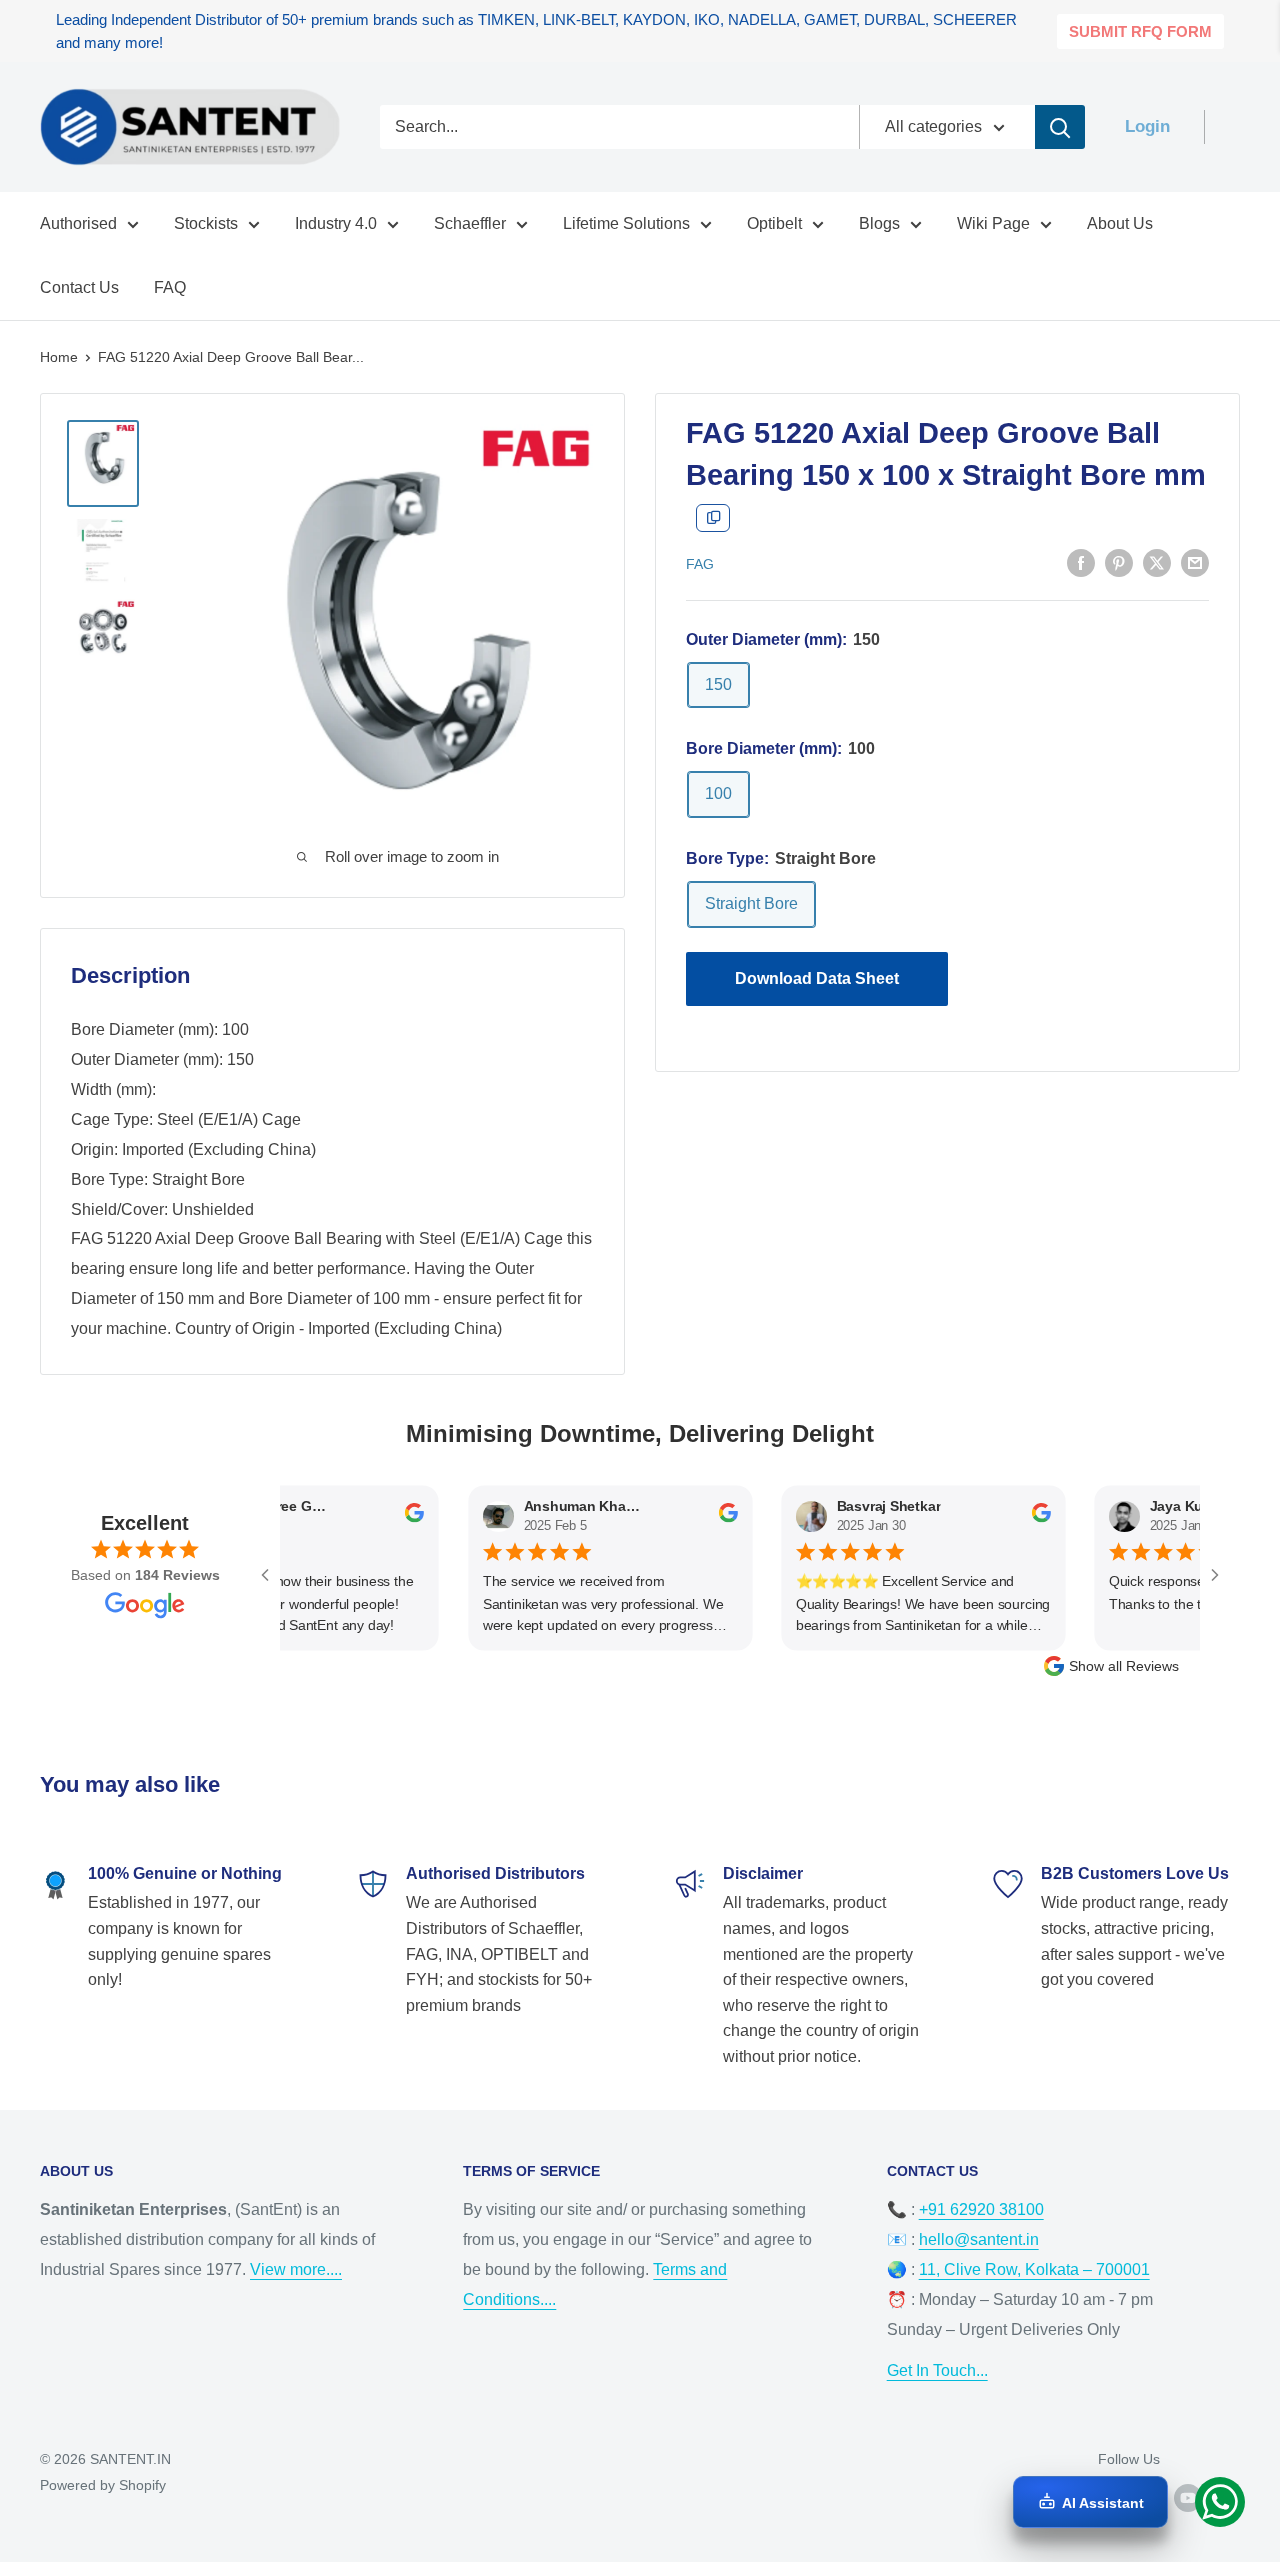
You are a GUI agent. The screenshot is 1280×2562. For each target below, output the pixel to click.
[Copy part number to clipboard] (713, 518)
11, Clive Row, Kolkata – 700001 (1034, 2269)
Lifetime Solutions (626, 223)
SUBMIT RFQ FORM (1140, 31)
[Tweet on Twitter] (1157, 563)
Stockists (206, 223)
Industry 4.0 (336, 223)
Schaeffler (470, 223)
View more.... (296, 2269)
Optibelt (774, 223)
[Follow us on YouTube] (1188, 2497)
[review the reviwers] (380, 1519)
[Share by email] (1195, 563)
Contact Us (79, 287)
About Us (1120, 223)
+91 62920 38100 (981, 2209)
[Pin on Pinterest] (1119, 563)
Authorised (78, 223)
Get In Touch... (937, 2370)
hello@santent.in (979, 2239)
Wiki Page (993, 223)
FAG (700, 564)
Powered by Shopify (103, 2485)
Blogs (879, 223)
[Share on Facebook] (1081, 563)
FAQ (170, 287)
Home (59, 357)
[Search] (1060, 127)
